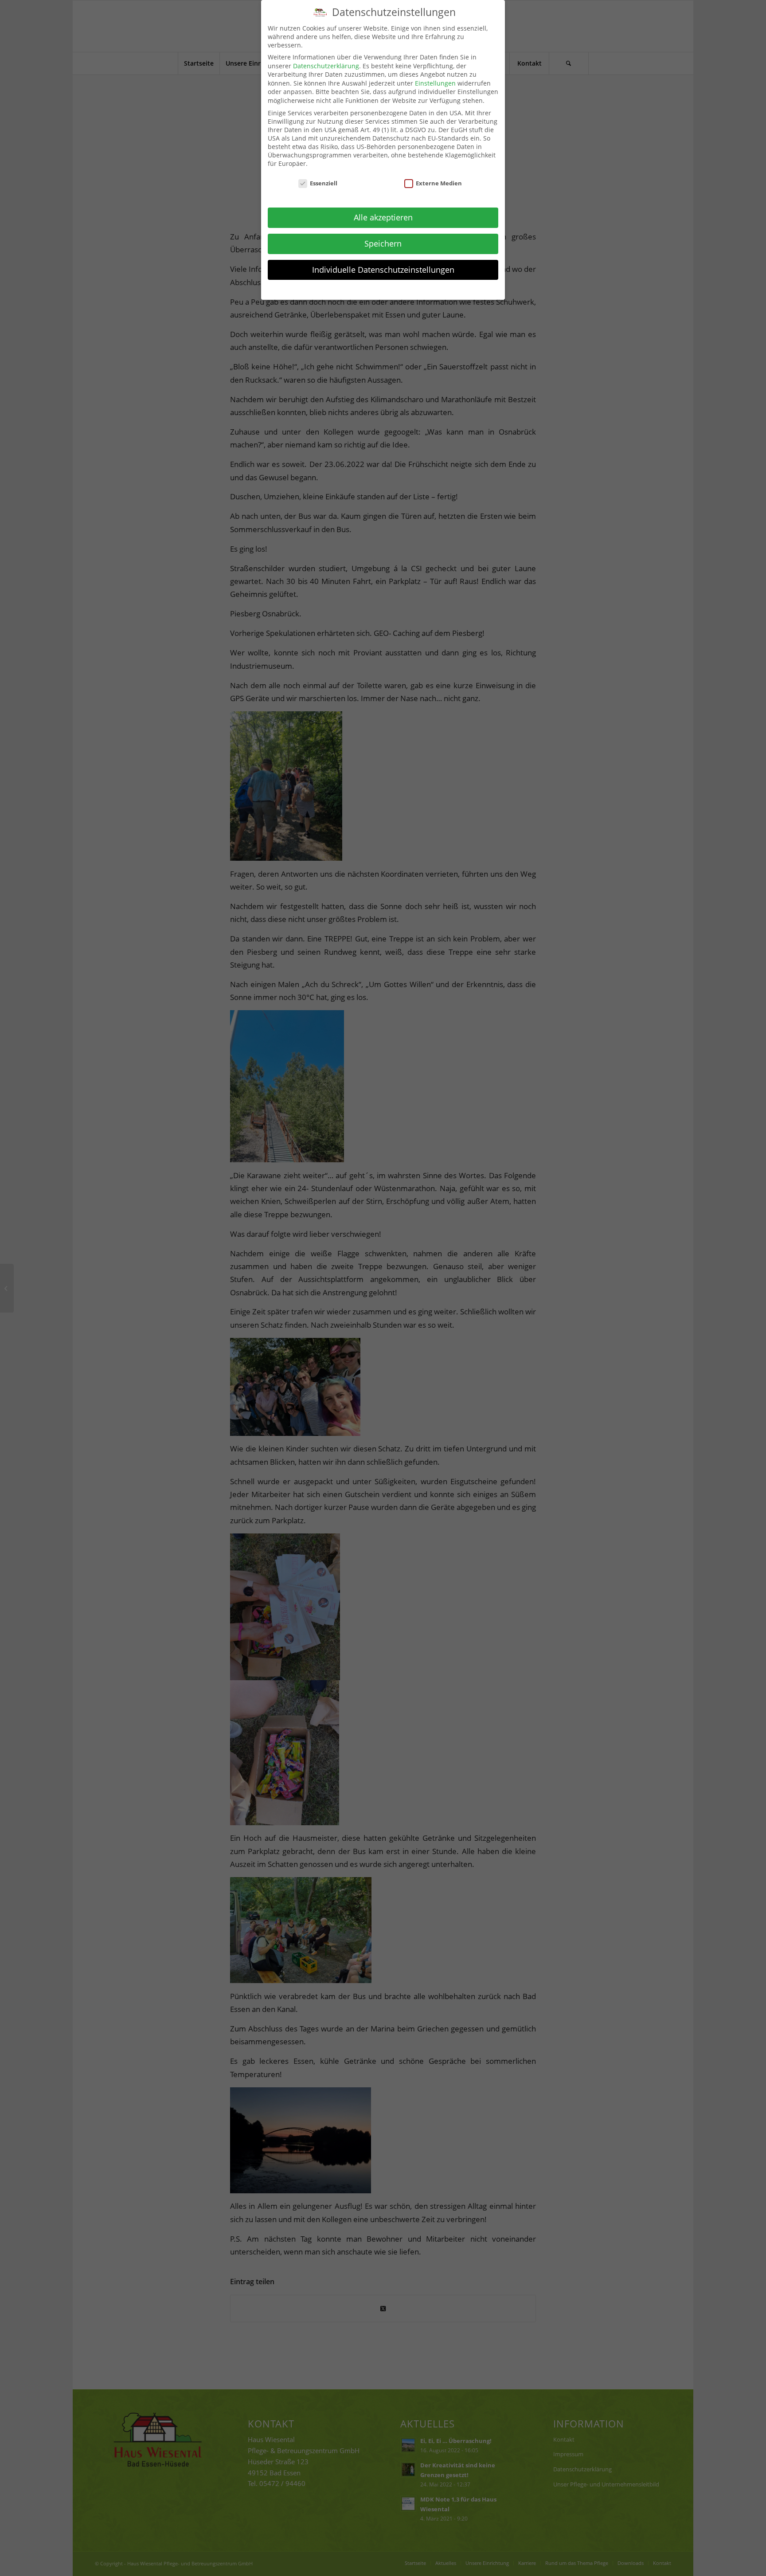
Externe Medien (439, 183)
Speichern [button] (383, 243)
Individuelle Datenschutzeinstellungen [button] (383, 270)
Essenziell (324, 183)
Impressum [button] (432, 289)
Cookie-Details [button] (339, 289)
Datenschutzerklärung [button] (388, 289)
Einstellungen (435, 83)
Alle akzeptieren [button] (383, 217)
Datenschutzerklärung (326, 66)
